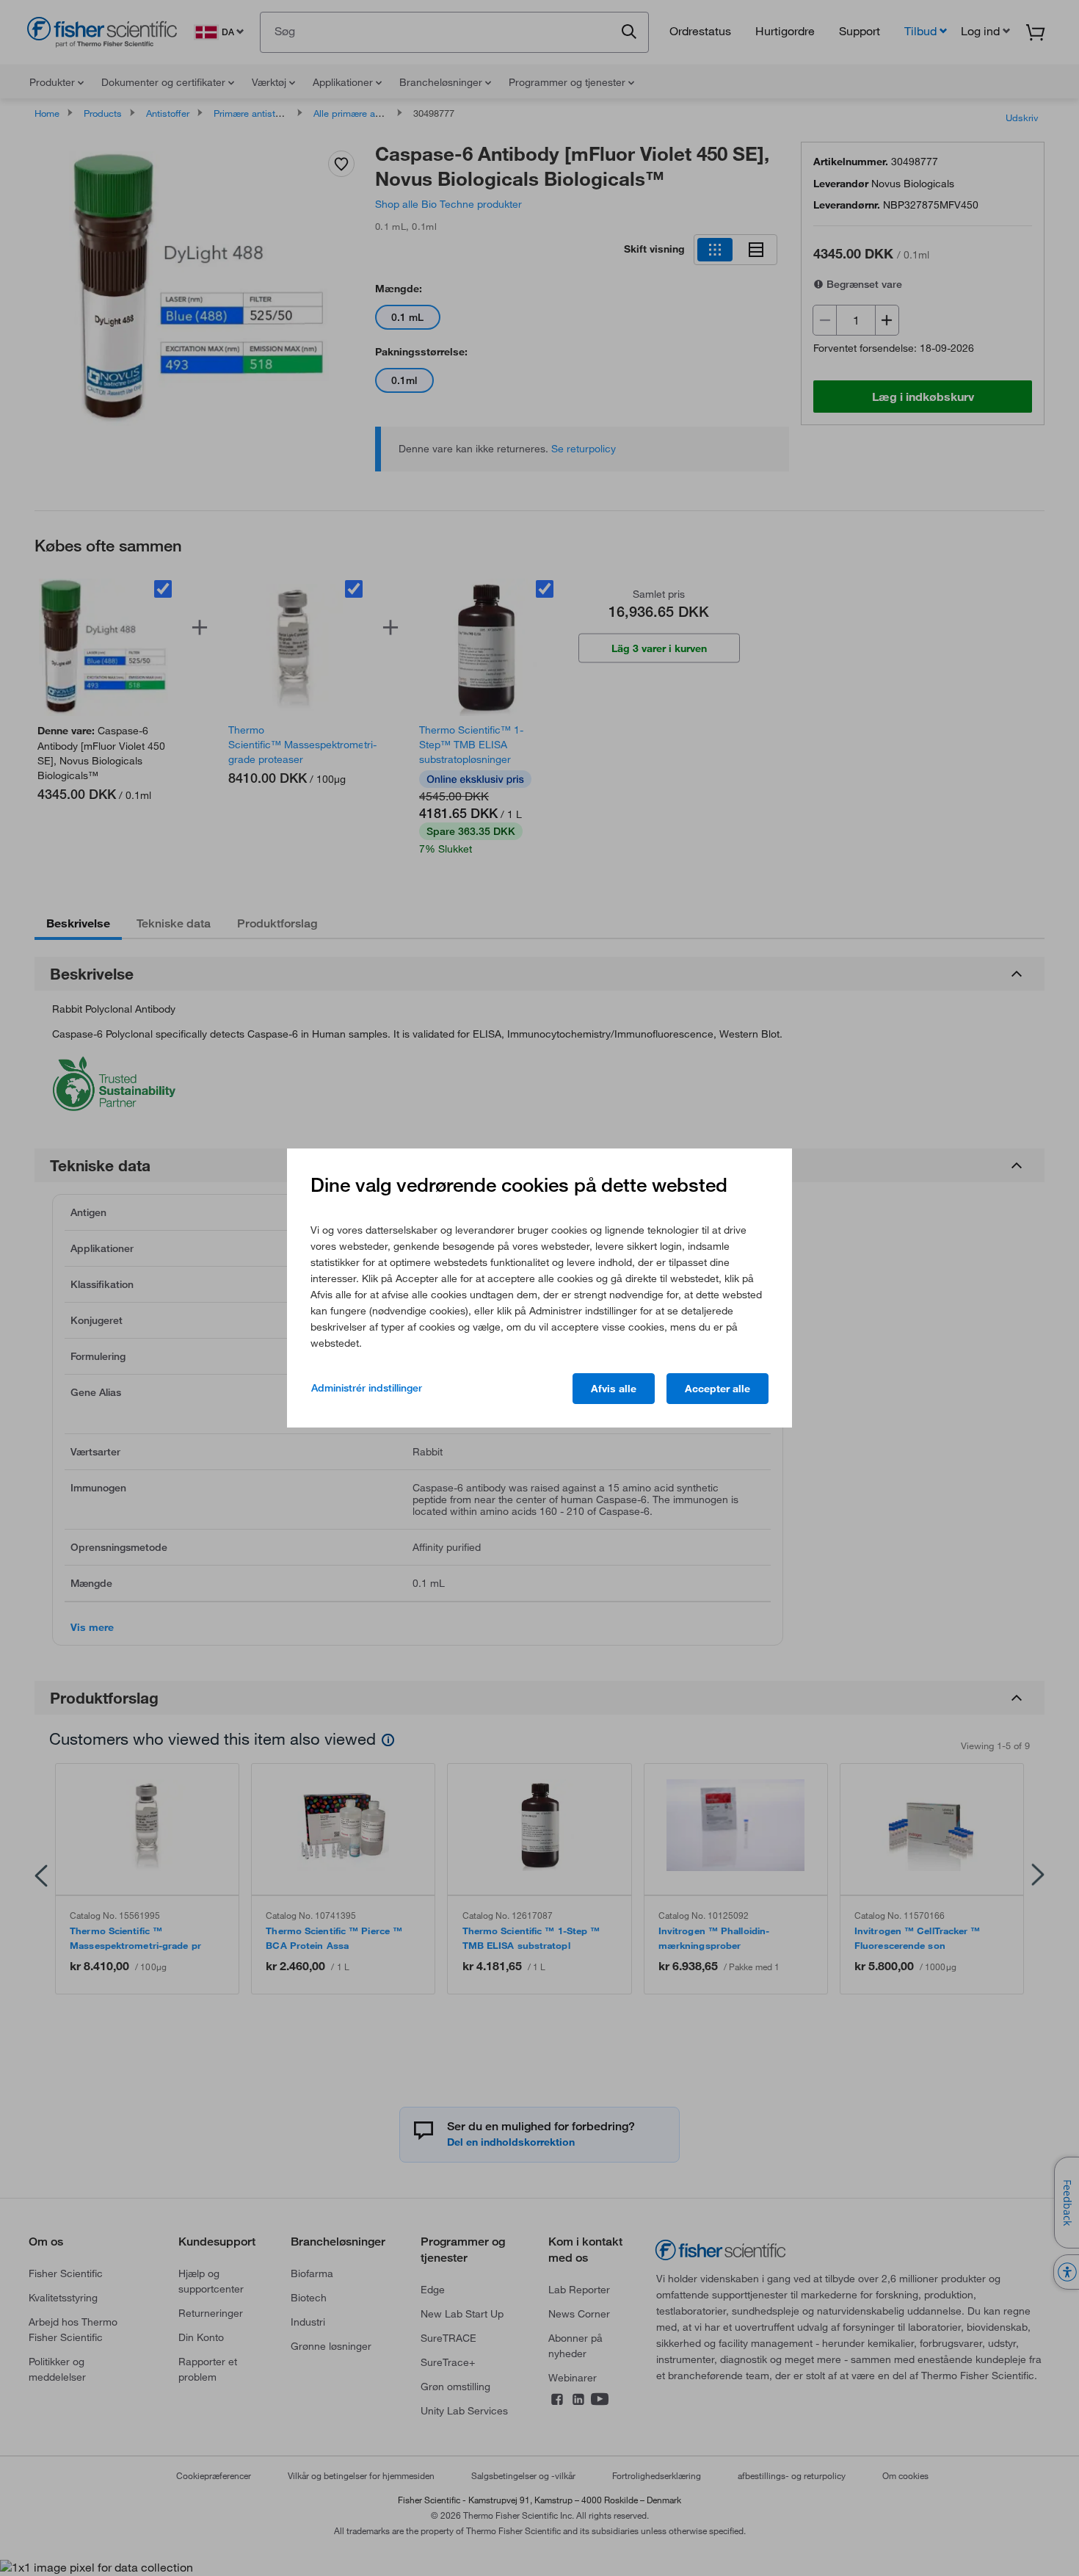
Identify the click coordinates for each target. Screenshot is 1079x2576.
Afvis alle (614, 1389)
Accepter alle (717, 1389)
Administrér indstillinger (367, 1388)
